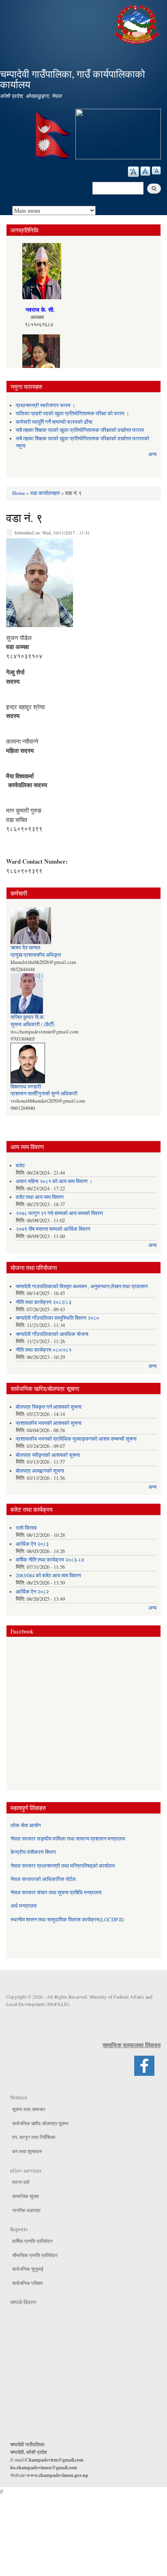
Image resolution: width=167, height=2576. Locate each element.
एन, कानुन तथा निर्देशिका (34, 2137)
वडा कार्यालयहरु (45, 493)
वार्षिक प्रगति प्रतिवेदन (32, 2241)
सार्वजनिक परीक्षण (27, 2283)
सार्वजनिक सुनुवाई (28, 2269)
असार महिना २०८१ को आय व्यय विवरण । (54, 1181)
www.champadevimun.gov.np (58, 2475)
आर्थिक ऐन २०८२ (32, 1592)
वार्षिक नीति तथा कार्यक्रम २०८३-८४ (50, 1560)
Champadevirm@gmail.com (54, 2460)
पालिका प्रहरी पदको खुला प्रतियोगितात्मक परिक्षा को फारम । (73, 413)
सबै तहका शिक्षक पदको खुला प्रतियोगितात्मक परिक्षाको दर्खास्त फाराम (80, 430)
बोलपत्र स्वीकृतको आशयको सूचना (48, 1455)
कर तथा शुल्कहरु (27, 2151)
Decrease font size (156, 170)
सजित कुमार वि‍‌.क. (28, 1017)
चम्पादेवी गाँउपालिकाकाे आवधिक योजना (52, 1334)
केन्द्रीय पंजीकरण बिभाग (33, 1852)
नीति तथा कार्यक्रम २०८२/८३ (44, 1302)
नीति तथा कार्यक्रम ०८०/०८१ (44, 1350)
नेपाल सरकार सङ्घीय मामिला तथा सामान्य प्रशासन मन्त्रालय (68, 1839)
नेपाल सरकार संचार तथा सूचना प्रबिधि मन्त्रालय (56, 1892)
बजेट (20, 1165)
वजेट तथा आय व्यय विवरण (40, 1197)
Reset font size (145, 171)
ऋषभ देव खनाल (26, 948)
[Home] (138, 23)
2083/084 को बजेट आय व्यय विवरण (48, 1575)
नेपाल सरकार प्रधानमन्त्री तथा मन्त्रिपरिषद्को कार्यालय (63, 1866)
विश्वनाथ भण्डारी (26, 1087)
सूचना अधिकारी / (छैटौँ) (32, 1024)
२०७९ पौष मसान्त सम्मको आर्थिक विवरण (53, 1229)
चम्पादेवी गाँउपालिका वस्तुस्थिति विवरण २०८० (57, 1318)
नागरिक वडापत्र (26, 2210)
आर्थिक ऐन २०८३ (32, 1544)
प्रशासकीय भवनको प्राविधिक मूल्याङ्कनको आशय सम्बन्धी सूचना (76, 1439)
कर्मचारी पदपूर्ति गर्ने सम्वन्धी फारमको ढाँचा (54, 422)
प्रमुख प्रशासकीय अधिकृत (36, 955)
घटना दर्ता (21, 2182)
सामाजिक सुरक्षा (26, 2196)
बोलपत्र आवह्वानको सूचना (40, 1471)
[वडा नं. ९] (40, 585)
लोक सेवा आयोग (26, 1825)
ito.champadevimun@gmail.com (44, 2467)
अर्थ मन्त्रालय (24, 1906)
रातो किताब (26, 1528)
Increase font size (133, 172)
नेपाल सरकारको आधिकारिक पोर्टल (43, 1879)
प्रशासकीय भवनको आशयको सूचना (49, 1423)
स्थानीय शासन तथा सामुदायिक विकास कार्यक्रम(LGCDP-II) (67, 1920)
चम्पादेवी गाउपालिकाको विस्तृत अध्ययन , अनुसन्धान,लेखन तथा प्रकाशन (82, 1286)
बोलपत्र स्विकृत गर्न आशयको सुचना (49, 1407)
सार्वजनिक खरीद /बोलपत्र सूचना (40, 2123)
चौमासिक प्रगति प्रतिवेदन (35, 2255)
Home (19, 493)
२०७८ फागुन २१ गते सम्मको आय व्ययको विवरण (59, 1213)
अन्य (152, 454)
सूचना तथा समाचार (29, 2109)
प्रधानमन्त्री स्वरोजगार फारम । (46, 405)
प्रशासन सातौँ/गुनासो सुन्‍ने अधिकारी (44, 1094)
